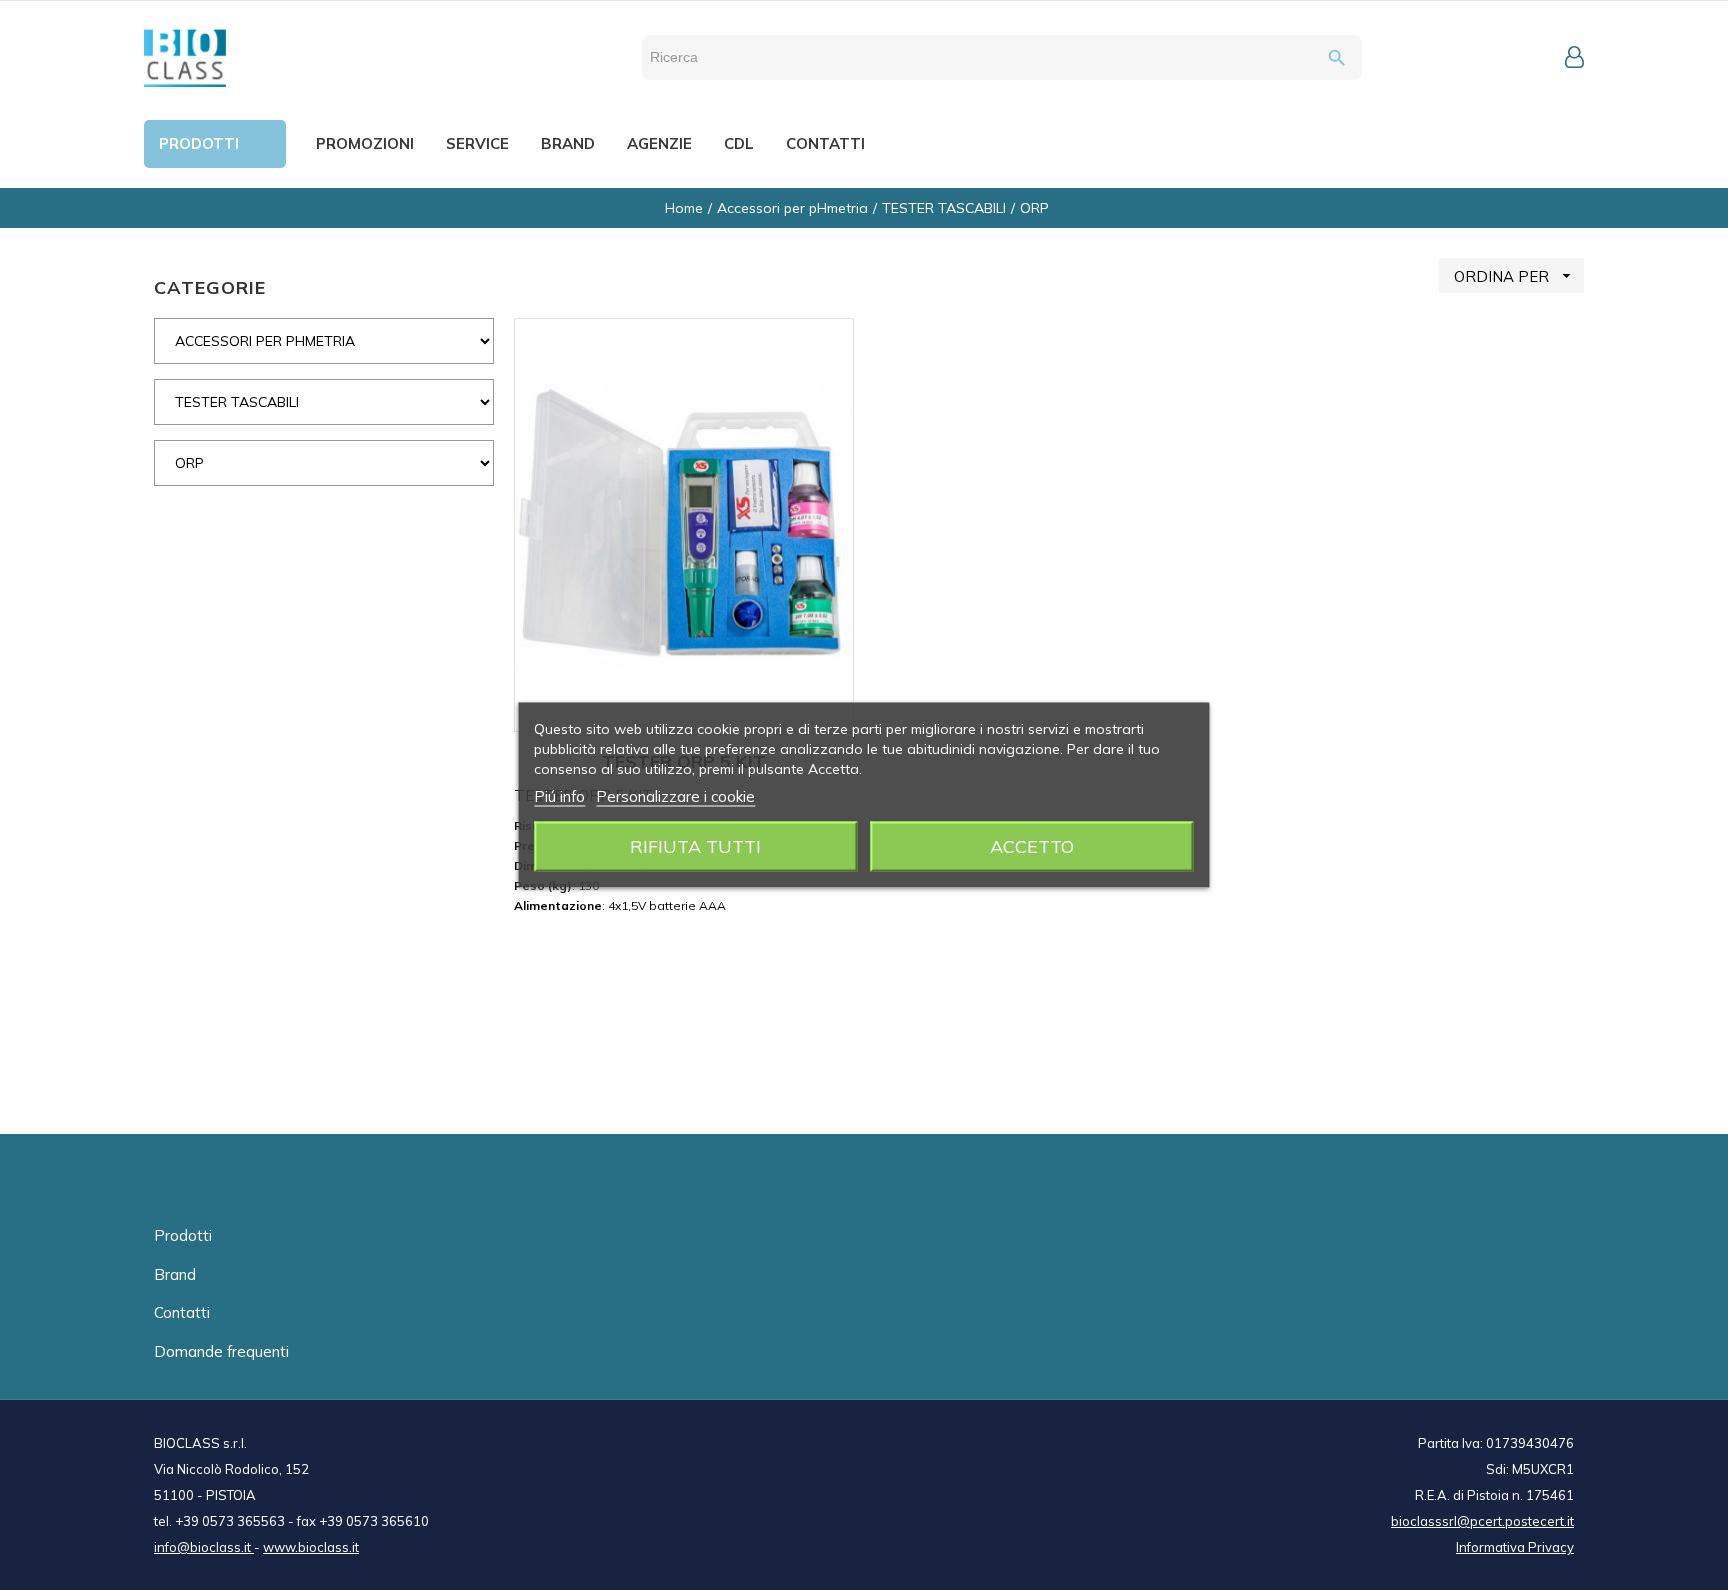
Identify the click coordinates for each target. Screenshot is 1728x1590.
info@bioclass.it (204, 1547)
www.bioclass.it (311, 1547)
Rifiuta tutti (695, 846)
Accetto (1032, 846)
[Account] (1574, 57)
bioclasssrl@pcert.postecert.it (1482, 1521)
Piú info (559, 796)
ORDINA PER (1515, 276)
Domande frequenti (221, 1351)
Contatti (182, 1312)
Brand (175, 1274)
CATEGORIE (210, 287)
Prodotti (183, 1235)
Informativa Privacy (1515, 1547)
